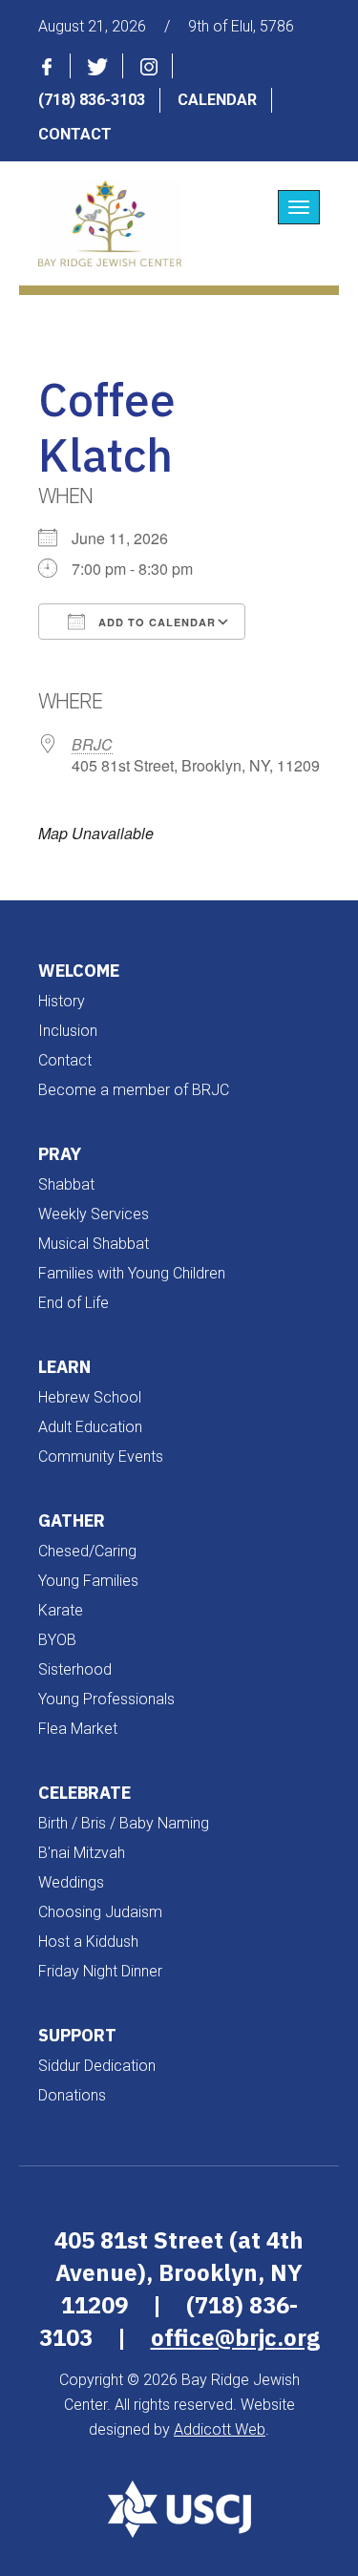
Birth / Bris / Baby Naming (124, 1823)
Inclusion (68, 1031)
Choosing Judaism (100, 1912)
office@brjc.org (235, 2337)
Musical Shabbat (94, 1244)
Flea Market (78, 1729)
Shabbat (66, 1184)
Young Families (88, 1581)
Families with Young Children (132, 1273)
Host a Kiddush (88, 1942)
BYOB (57, 1640)
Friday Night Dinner (100, 1971)
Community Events (101, 1457)
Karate (61, 1610)
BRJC (92, 744)
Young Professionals (106, 1699)
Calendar (217, 100)
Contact (75, 134)
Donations (72, 2095)
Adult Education (90, 1427)
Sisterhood (75, 1669)
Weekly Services (94, 1214)
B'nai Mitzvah (82, 1853)
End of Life (74, 1303)
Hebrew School (90, 1397)
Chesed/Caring (87, 1551)
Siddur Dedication (97, 2066)
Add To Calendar (155, 622)
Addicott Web (220, 2429)
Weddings (71, 1882)
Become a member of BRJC (134, 1090)
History (62, 1001)
